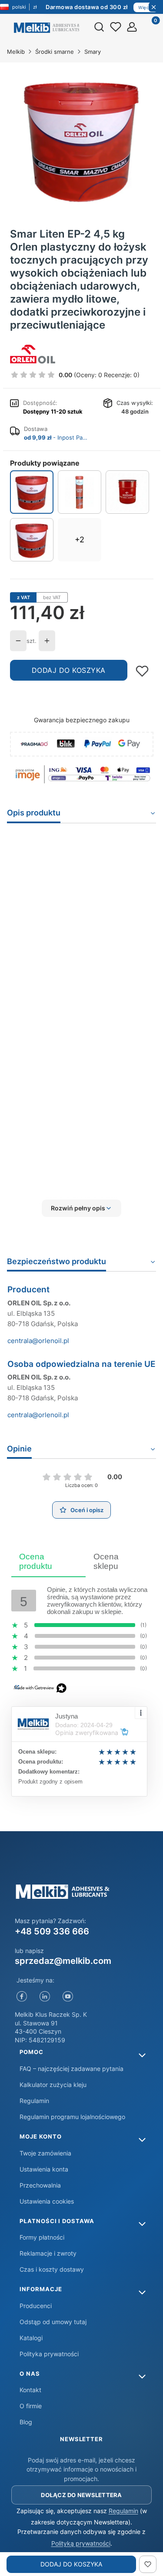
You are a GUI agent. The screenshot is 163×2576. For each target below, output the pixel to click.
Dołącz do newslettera (81, 2495)
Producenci (36, 2306)
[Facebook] (22, 1996)
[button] (81, 1208)
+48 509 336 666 (52, 1931)
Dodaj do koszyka (69, 670)
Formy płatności (42, 2237)
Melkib (16, 52)
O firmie (31, 2406)
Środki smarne (55, 52)
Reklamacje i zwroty (48, 2253)
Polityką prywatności (81, 2543)
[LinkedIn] (45, 1996)
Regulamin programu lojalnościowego (72, 2117)
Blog (26, 2422)
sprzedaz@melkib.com (63, 1961)
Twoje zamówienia (45, 2153)
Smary (93, 52)
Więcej (146, 7)
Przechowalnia (40, 2185)
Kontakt (30, 2390)
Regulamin (34, 2101)
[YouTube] (68, 1996)
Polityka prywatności (49, 2354)
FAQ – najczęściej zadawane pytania (72, 2069)
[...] (81, 139)
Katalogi (31, 2338)
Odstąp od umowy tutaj (53, 2322)
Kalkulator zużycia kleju (53, 2085)
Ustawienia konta (44, 2169)
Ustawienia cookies (47, 2201)
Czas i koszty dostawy (52, 2269)
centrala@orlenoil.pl (38, 1341)
